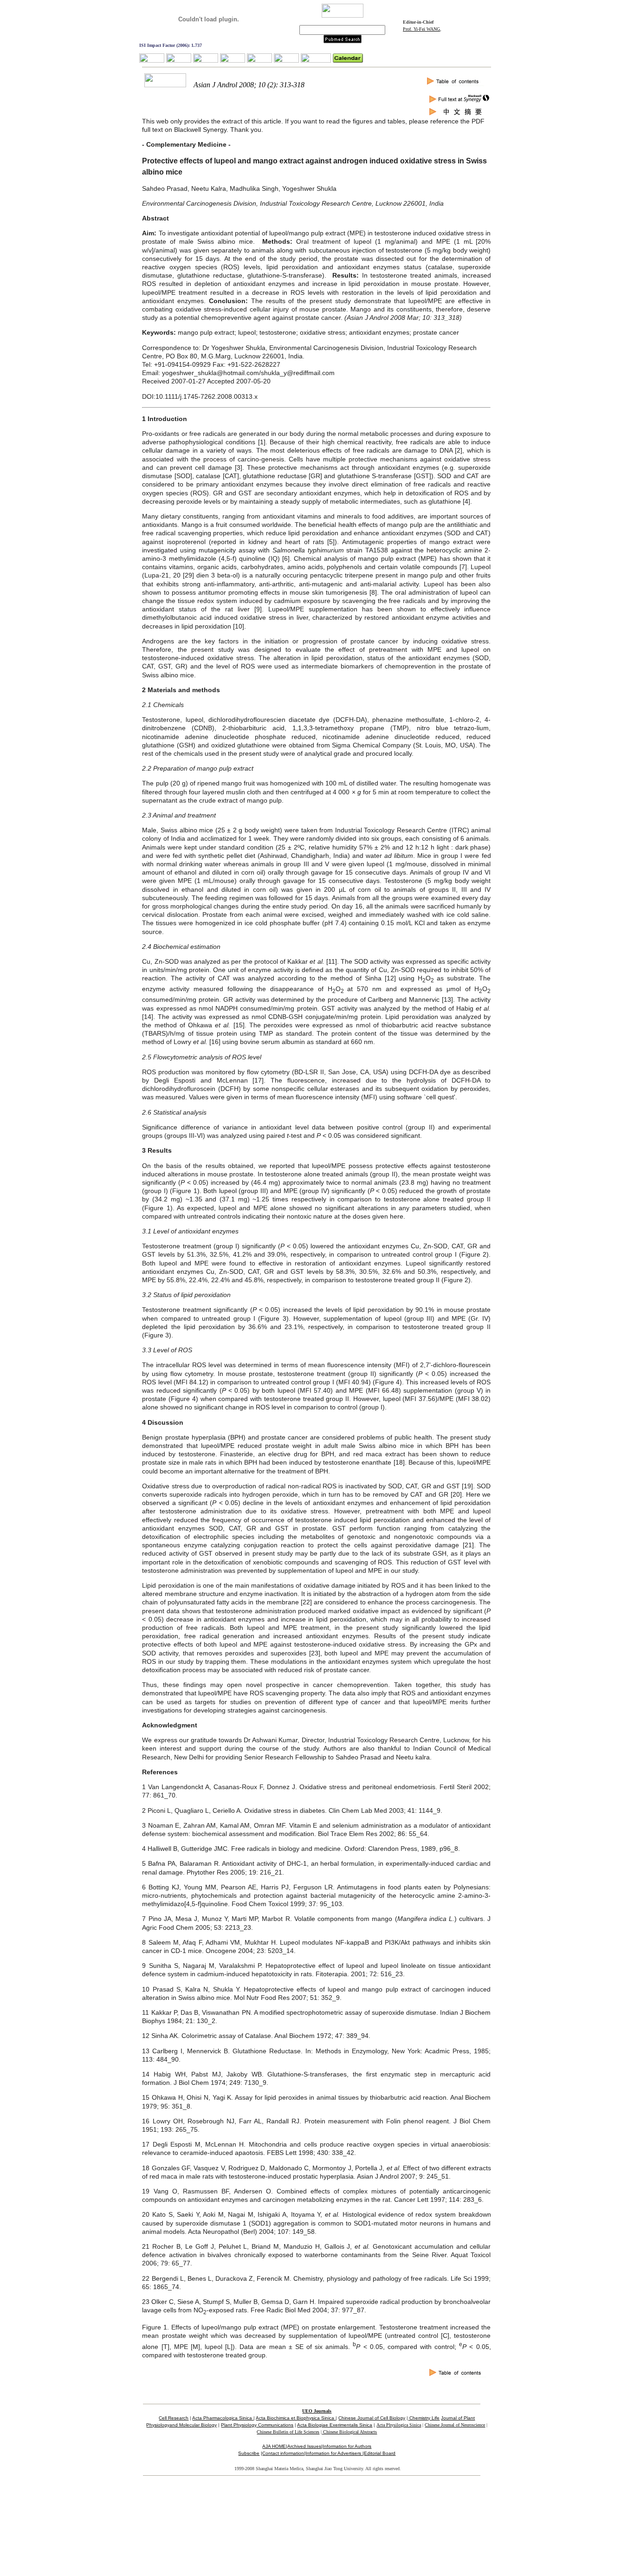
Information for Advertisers (334, 2453)
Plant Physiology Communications (257, 2425)
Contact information (283, 2453)
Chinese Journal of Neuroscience (455, 2425)
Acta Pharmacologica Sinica (223, 2418)
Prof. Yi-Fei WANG (421, 29)
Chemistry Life (424, 2418)
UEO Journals (317, 2411)
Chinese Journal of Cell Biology (372, 2418)
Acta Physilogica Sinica (399, 2425)
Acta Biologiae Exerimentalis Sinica (335, 2425)
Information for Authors (347, 2446)
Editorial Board (380, 2453)
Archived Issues (304, 2446)
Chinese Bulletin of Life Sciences (288, 2432)
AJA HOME (274, 2446)
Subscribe (249, 2453)
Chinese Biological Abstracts (349, 2432)
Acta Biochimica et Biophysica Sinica (296, 2418)
